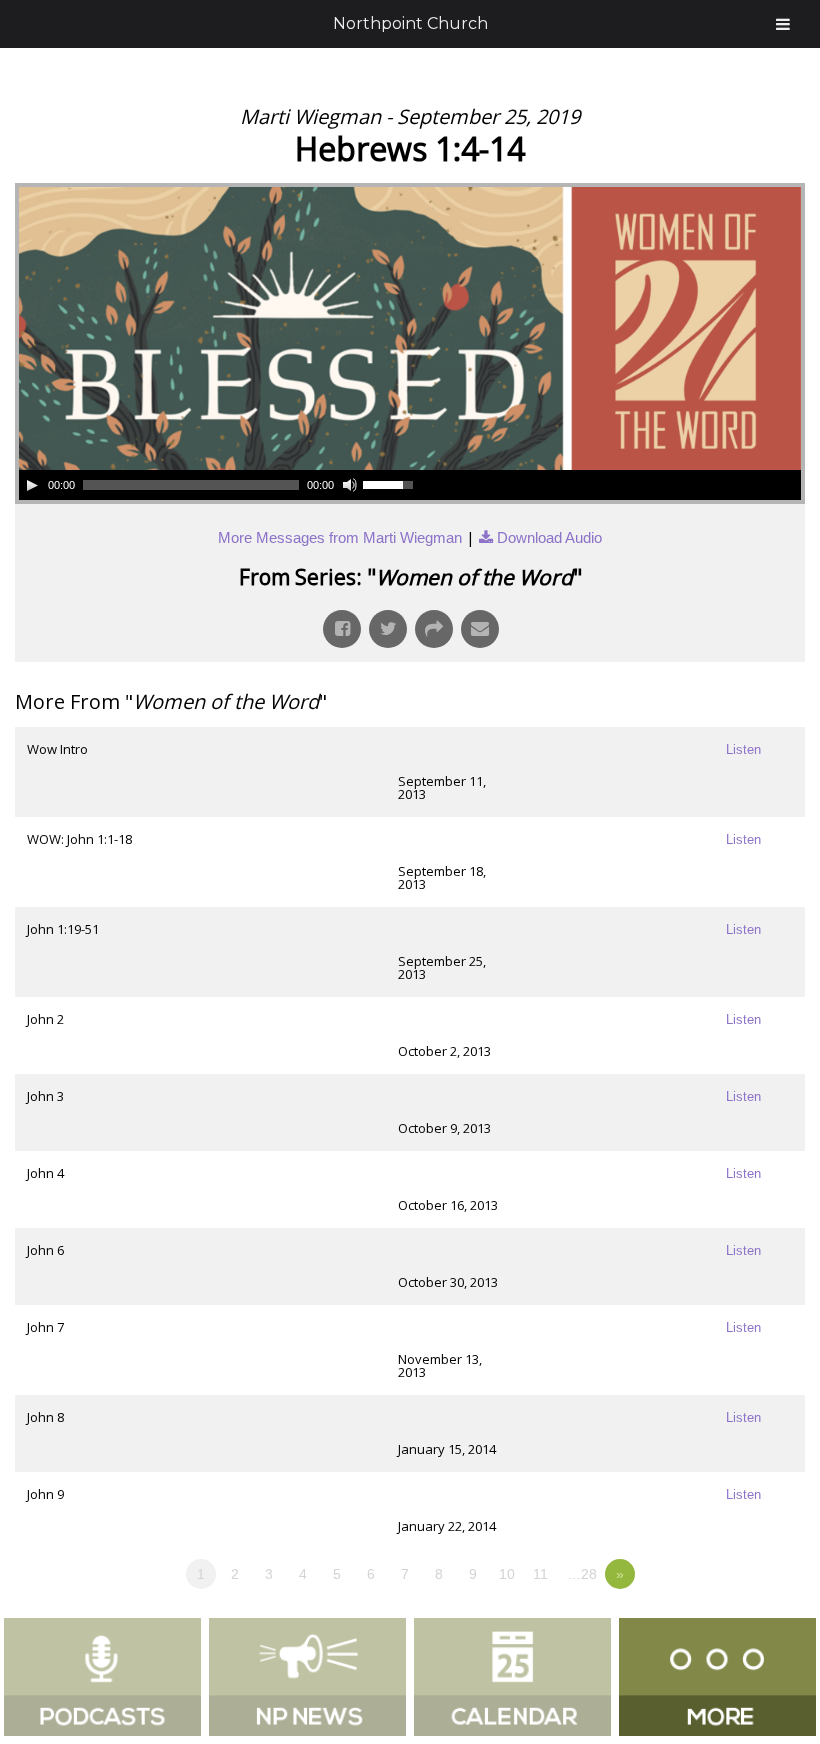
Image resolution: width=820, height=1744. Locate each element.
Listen (743, 749)
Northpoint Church (410, 23)
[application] (219, 485)
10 (507, 1574)
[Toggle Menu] (783, 24)
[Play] (32, 485)
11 (540, 1574)
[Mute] (350, 485)
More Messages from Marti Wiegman (340, 537)
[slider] (391, 483)
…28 (582, 1574)
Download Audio (549, 537)
